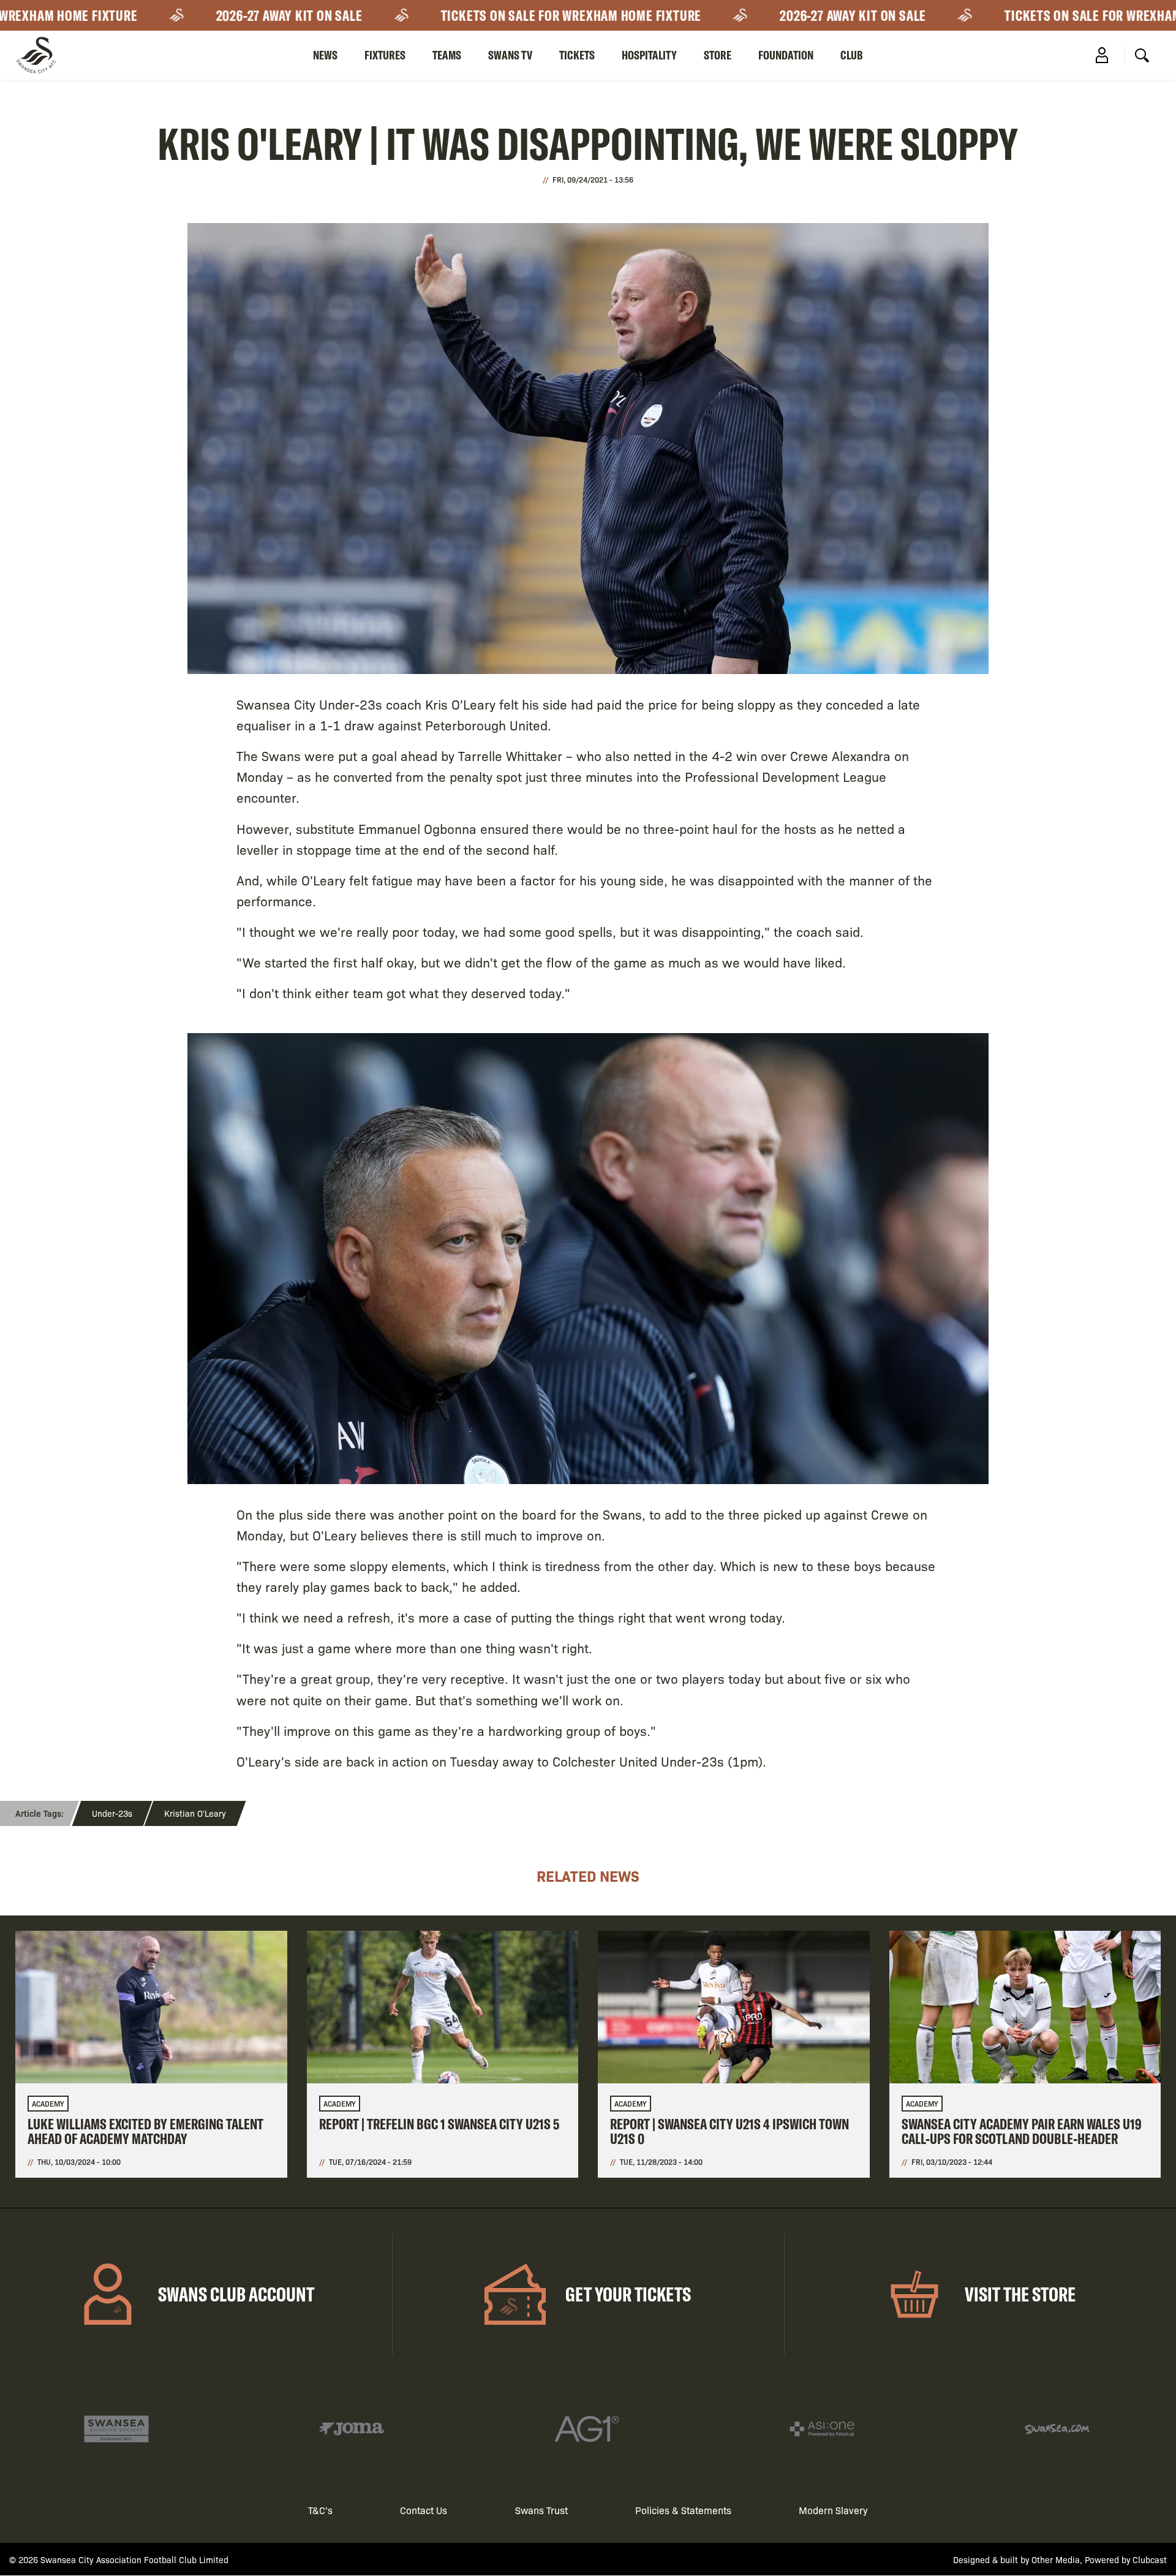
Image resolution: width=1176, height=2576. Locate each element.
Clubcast (1150, 2559)
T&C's (320, 2510)
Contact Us (424, 2510)
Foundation (786, 55)
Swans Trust (541, 2510)
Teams (447, 55)
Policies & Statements (683, 2510)
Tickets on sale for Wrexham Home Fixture (521, 15)
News (325, 55)
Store (718, 55)
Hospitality (649, 55)
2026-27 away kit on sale (239, 15)
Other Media (1056, 2559)
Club (852, 55)
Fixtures (385, 55)
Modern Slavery (833, 2510)
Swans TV (510, 55)
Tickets (577, 55)
